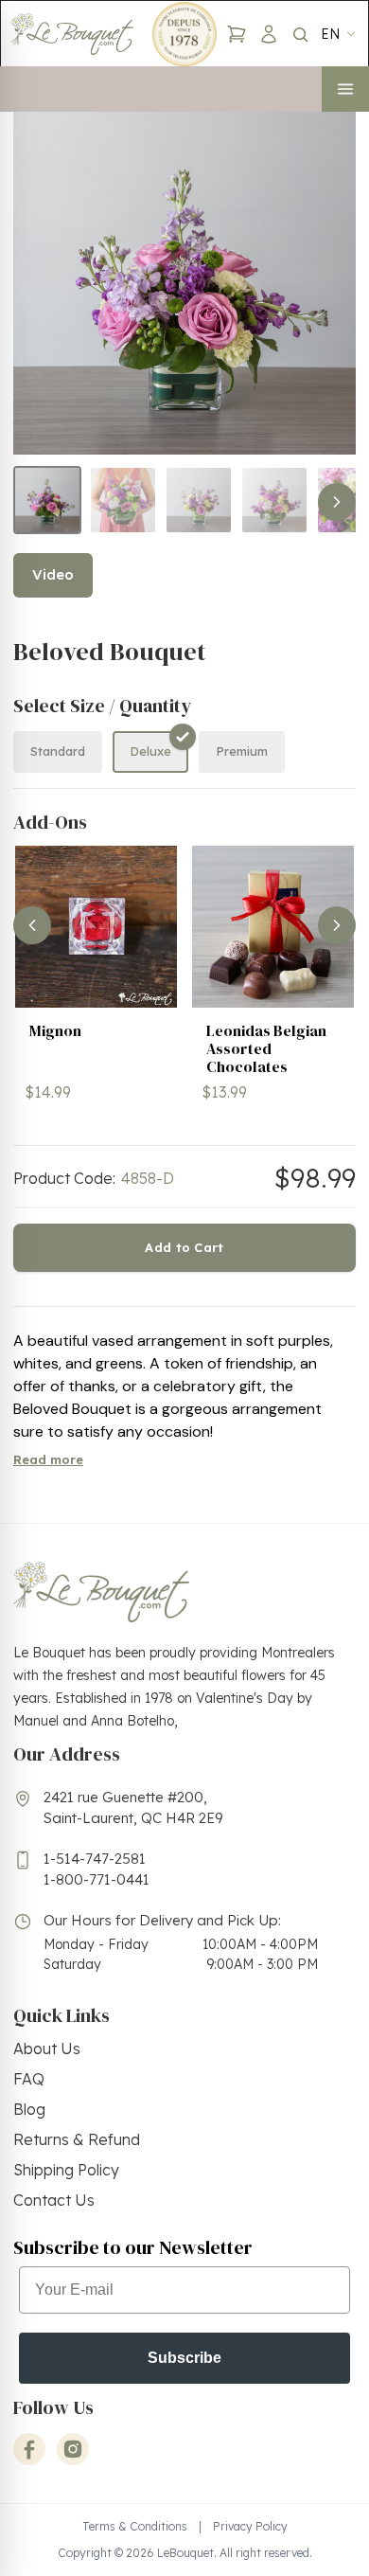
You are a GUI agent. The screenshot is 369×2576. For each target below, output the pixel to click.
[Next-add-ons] (337, 925)
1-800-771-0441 (97, 1879)
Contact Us (54, 2200)
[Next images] (337, 502)
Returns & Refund (77, 2139)
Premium (242, 751)
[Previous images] (32, 502)
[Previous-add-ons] (32, 925)
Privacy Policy (250, 2526)
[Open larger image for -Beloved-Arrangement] (184, 283)
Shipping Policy (66, 2170)
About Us (47, 2048)
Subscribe (184, 2358)
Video (53, 574)
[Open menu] (345, 89)
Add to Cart (184, 1247)
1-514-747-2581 (95, 1859)
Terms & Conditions (135, 2526)
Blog (29, 2109)
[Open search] (300, 34)
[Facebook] (29, 2449)
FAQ (29, 2079)
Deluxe (150, 751)
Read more (48, 1459)
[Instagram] (73, 2449)
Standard (58, 751)
